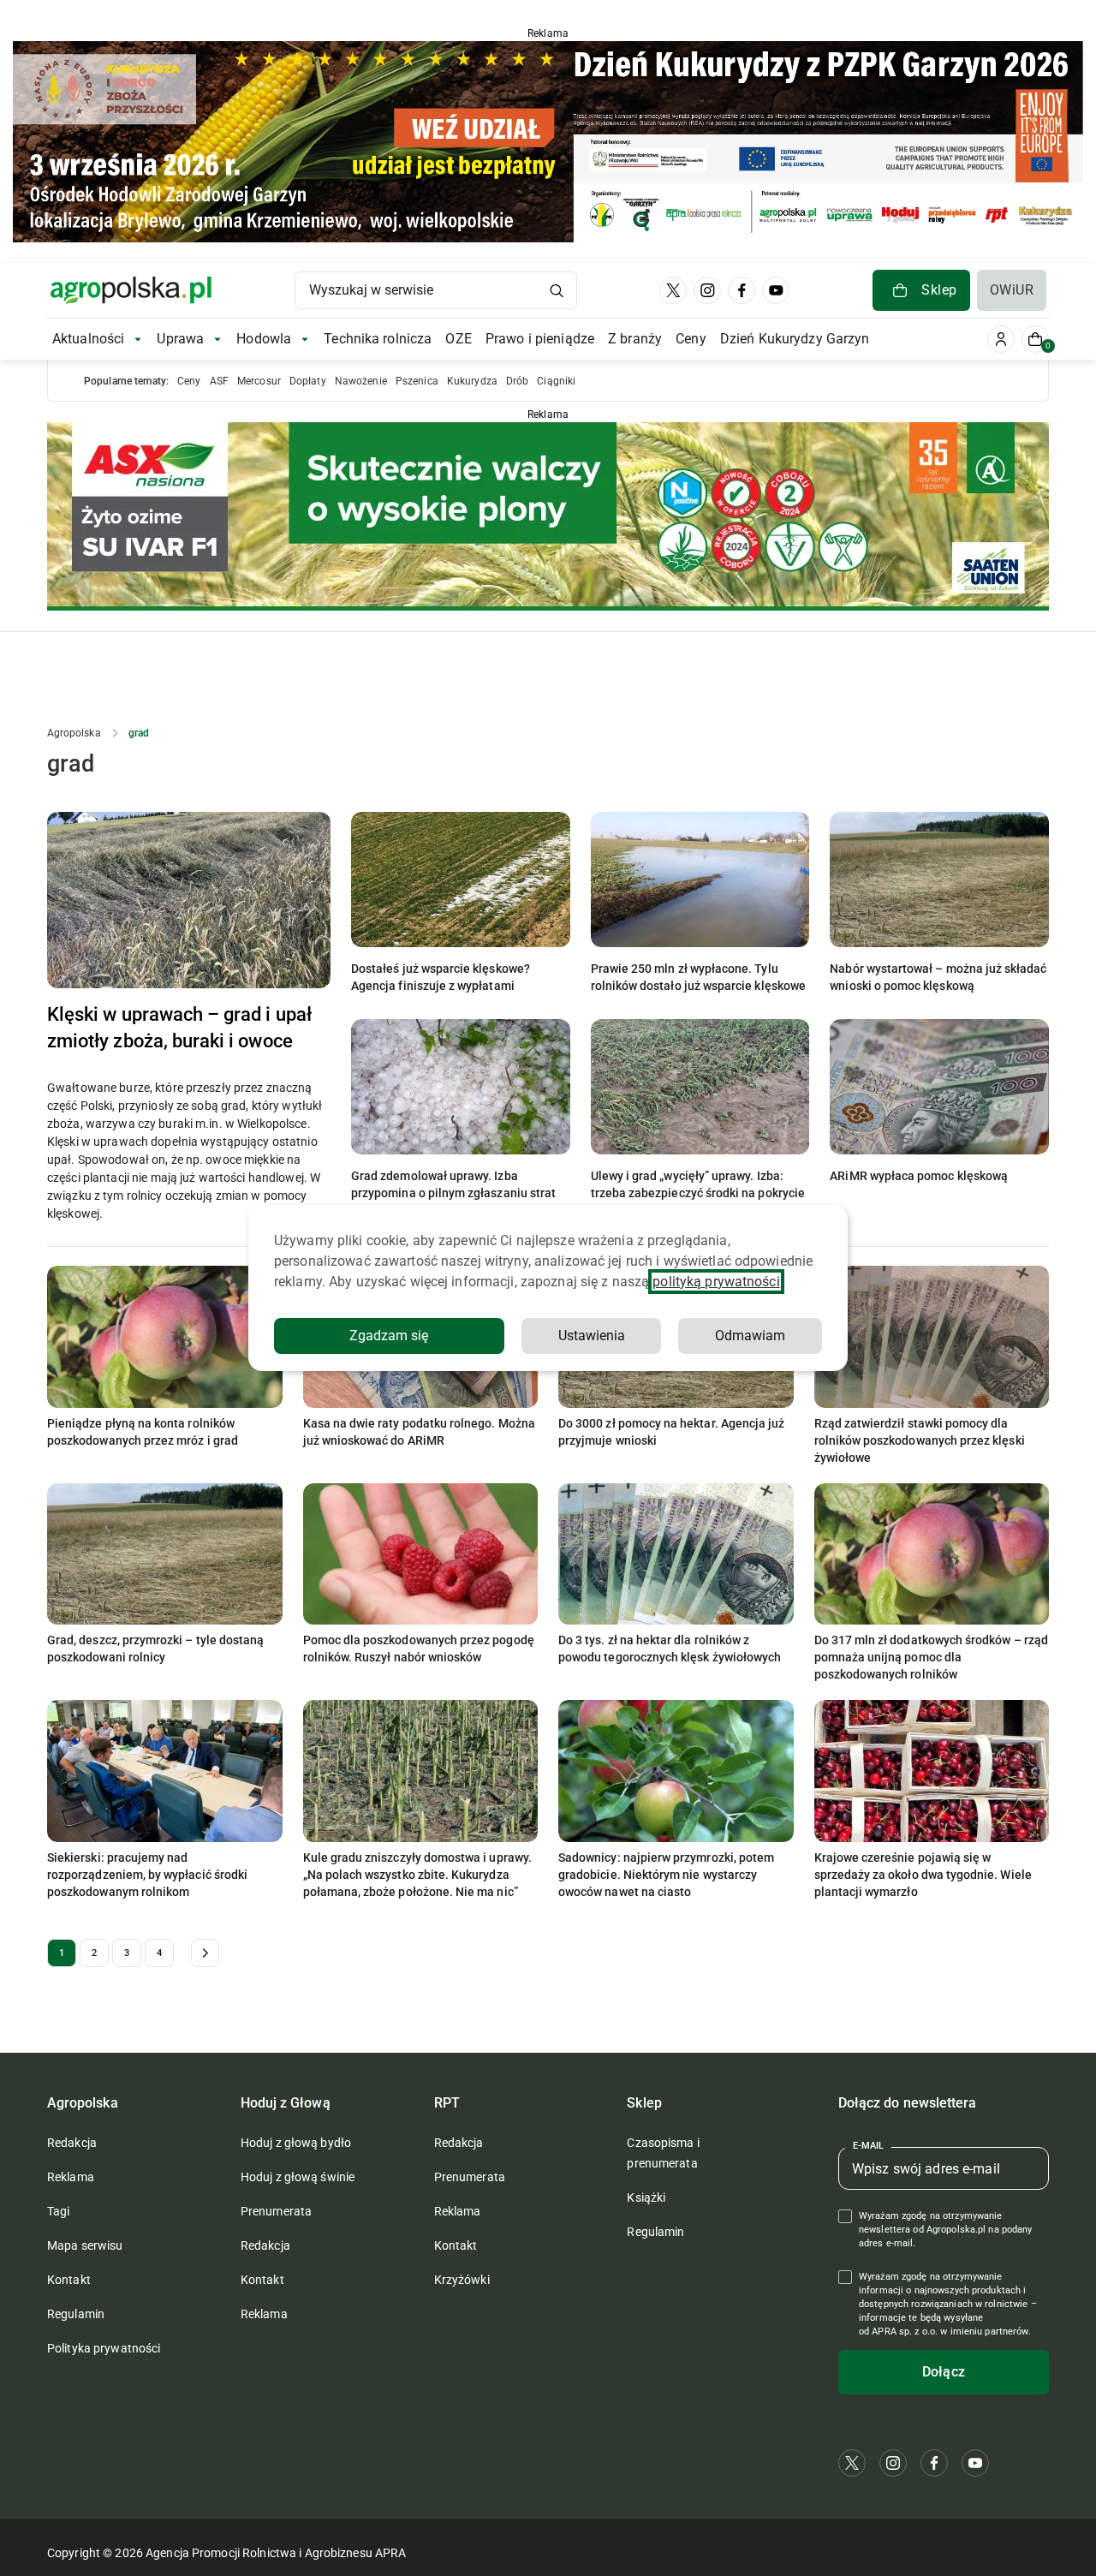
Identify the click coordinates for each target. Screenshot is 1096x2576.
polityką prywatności (716, 1282)
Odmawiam (750, 1336)
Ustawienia (592, 1336)
